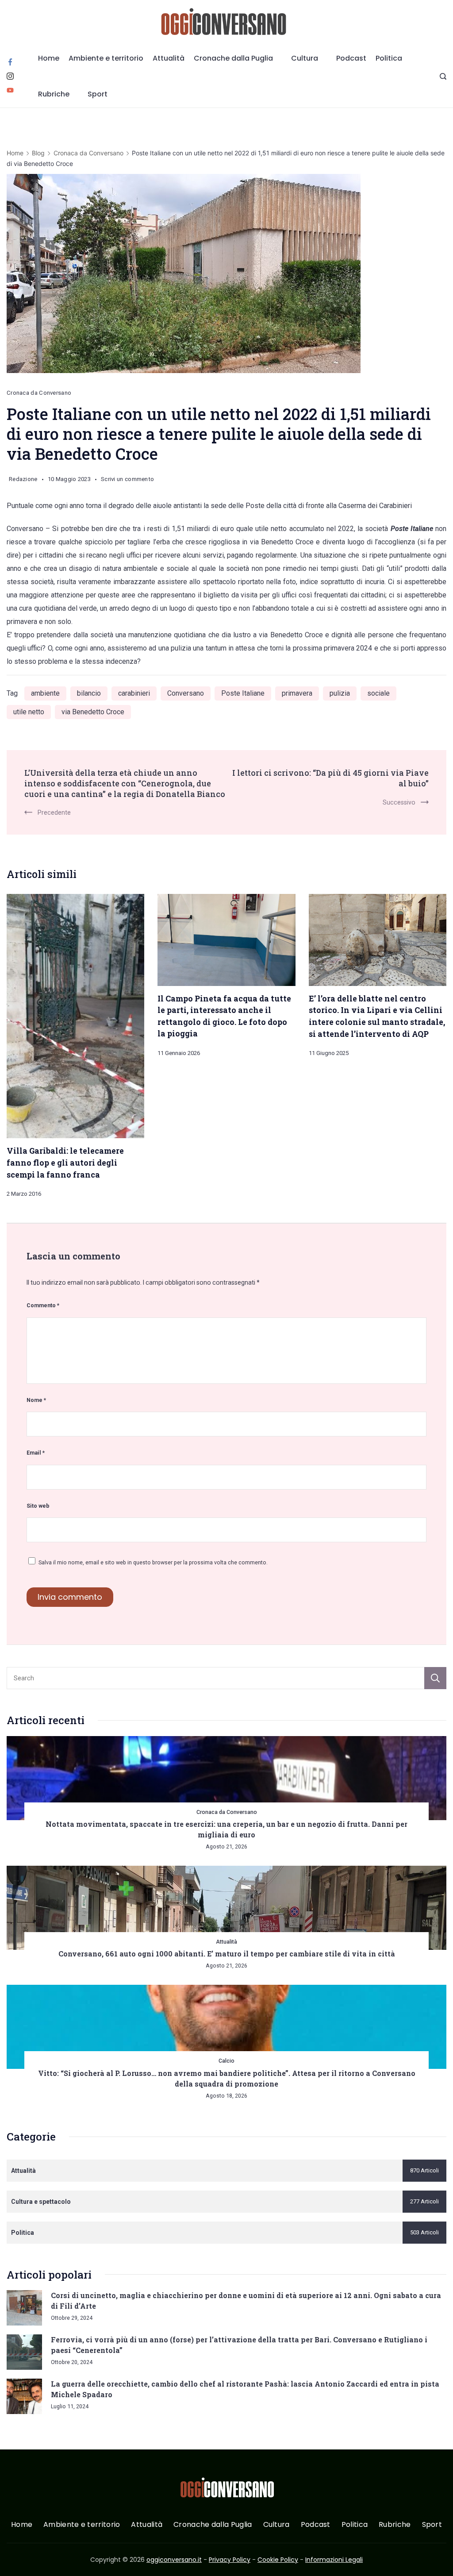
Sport (98, 94)
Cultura (305, 58)
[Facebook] (10, 62)
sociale (378, 693)
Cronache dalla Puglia (233, 58)
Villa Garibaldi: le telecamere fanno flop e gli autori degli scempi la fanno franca (65, 1162)
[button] (18, 2558)
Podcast (351, 58)
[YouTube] (10, 90)
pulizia (340, 693)
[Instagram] (10, 76)
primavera (297, 693)
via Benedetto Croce (93, 712)
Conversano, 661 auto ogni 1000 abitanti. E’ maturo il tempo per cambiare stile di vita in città (227, 1954)
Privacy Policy (230, 2560)
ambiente (45, 693)
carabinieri (134, 693)
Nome (36, 1400)
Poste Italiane (243, 693)
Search (435, 1678)
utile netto (29, 712)
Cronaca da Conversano (39, 393)
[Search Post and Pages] (443, 76)
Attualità (169, 58)
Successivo (399, 802)
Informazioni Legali (334, 2560)
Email (36, 1453)
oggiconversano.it (174, 2560)
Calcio (226, 2061)
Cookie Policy (278, 2560)
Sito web (38, 1506)
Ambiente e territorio (106, 58)
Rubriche (54, 94)
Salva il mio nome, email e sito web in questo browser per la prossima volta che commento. (153, 1562)
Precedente (54, 812)
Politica (389, 58)
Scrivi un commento (127, 481)
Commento (43, 1305)
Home (49, 58)
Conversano (186, 693)
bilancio (89, 693)
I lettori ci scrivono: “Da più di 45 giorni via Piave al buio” (330, 778)
